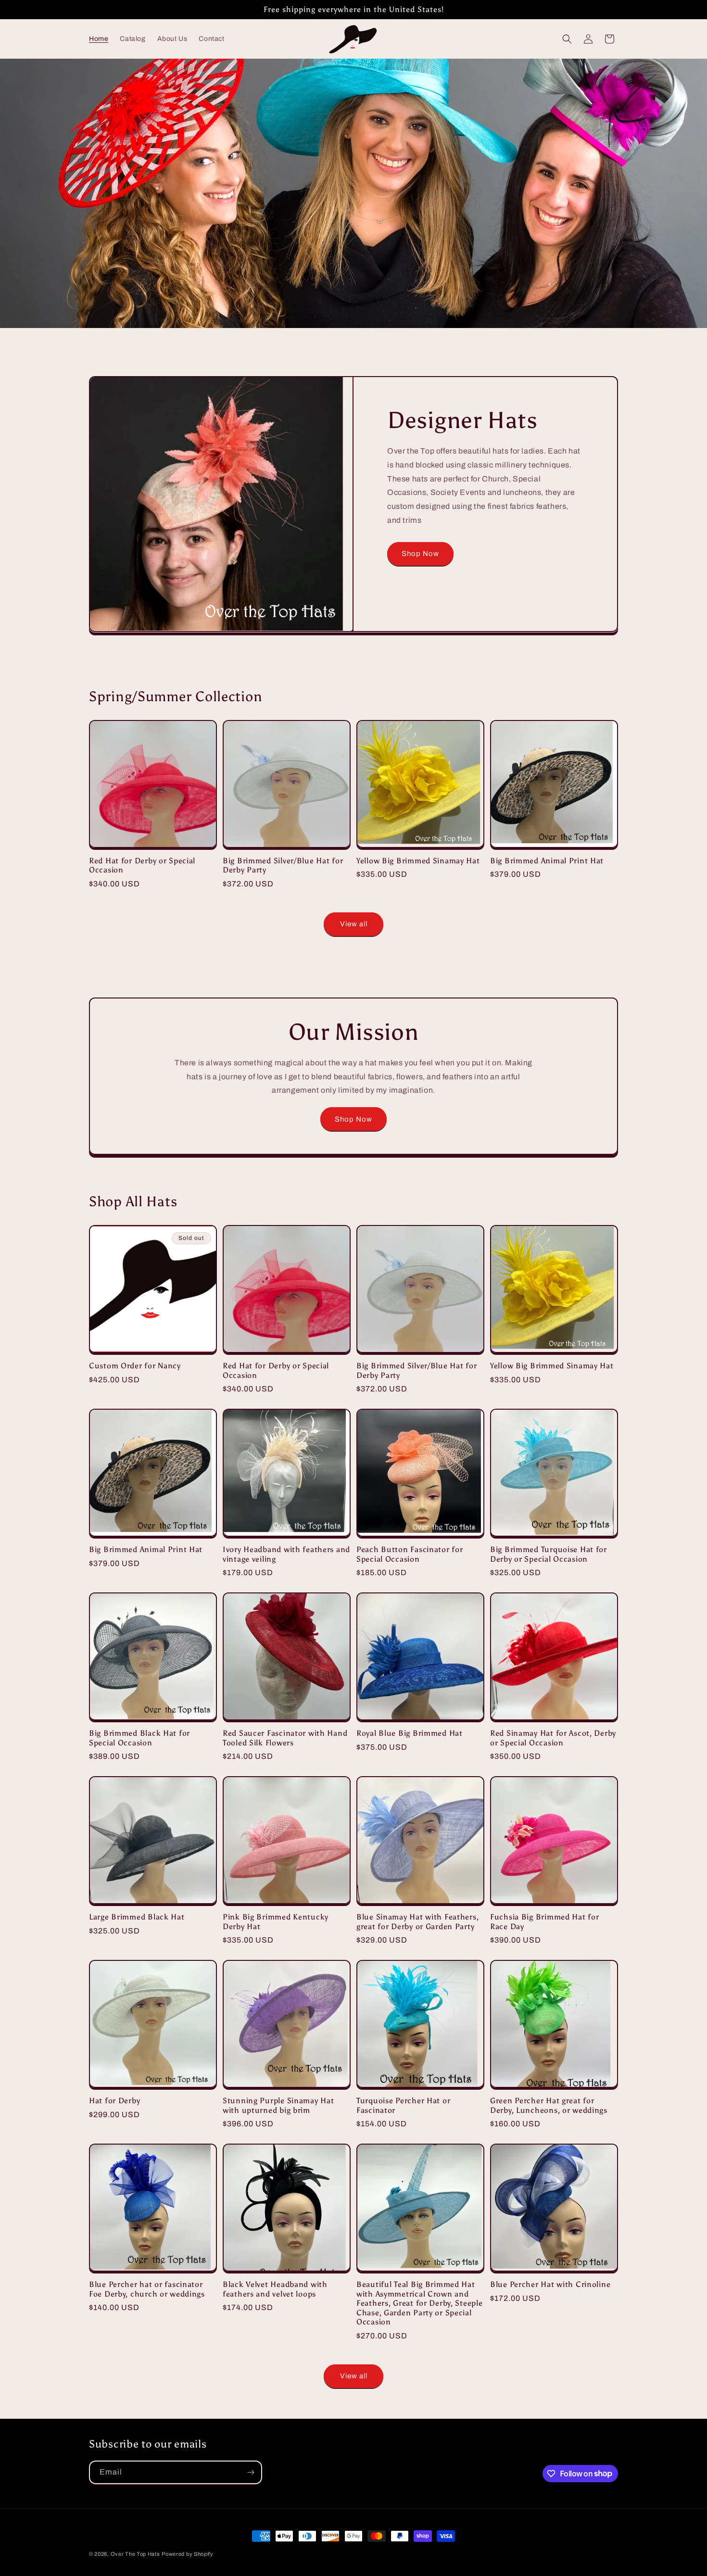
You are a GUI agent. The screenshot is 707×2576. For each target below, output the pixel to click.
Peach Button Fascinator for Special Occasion (410, 1554)
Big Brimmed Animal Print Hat (547, 861)
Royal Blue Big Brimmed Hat (410, 1733)
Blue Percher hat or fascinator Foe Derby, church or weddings (147, 2289)
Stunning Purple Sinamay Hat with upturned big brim (278, 2105)
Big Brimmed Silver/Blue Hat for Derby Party (283, 865)
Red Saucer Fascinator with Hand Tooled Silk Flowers (285, 1738)
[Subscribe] (251, 2472)
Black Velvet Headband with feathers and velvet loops (275, 2289)
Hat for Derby (114, 2101)
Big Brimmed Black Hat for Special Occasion (139, 1738)
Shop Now (420, 554)
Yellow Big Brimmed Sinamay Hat (418, 861)
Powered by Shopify (188, 2554)
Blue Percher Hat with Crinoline (550, 2284)
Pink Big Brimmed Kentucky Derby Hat (276, 1921)
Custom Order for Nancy (135, 1366)
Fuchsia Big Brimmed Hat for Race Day (544, 1921)
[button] (567, 39)
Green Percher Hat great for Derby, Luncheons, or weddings (549, 2105)
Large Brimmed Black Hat (137, 1917)
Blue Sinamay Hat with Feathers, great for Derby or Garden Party (417, 1921)
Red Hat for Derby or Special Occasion (142, 865)
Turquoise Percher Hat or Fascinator (403, 2105)
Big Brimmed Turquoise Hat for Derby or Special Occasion (549, 1554)
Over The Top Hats (135, 2554)
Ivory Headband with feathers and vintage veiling (286, 1554)
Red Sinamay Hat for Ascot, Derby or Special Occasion (553, 1738)
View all (354, 924)
